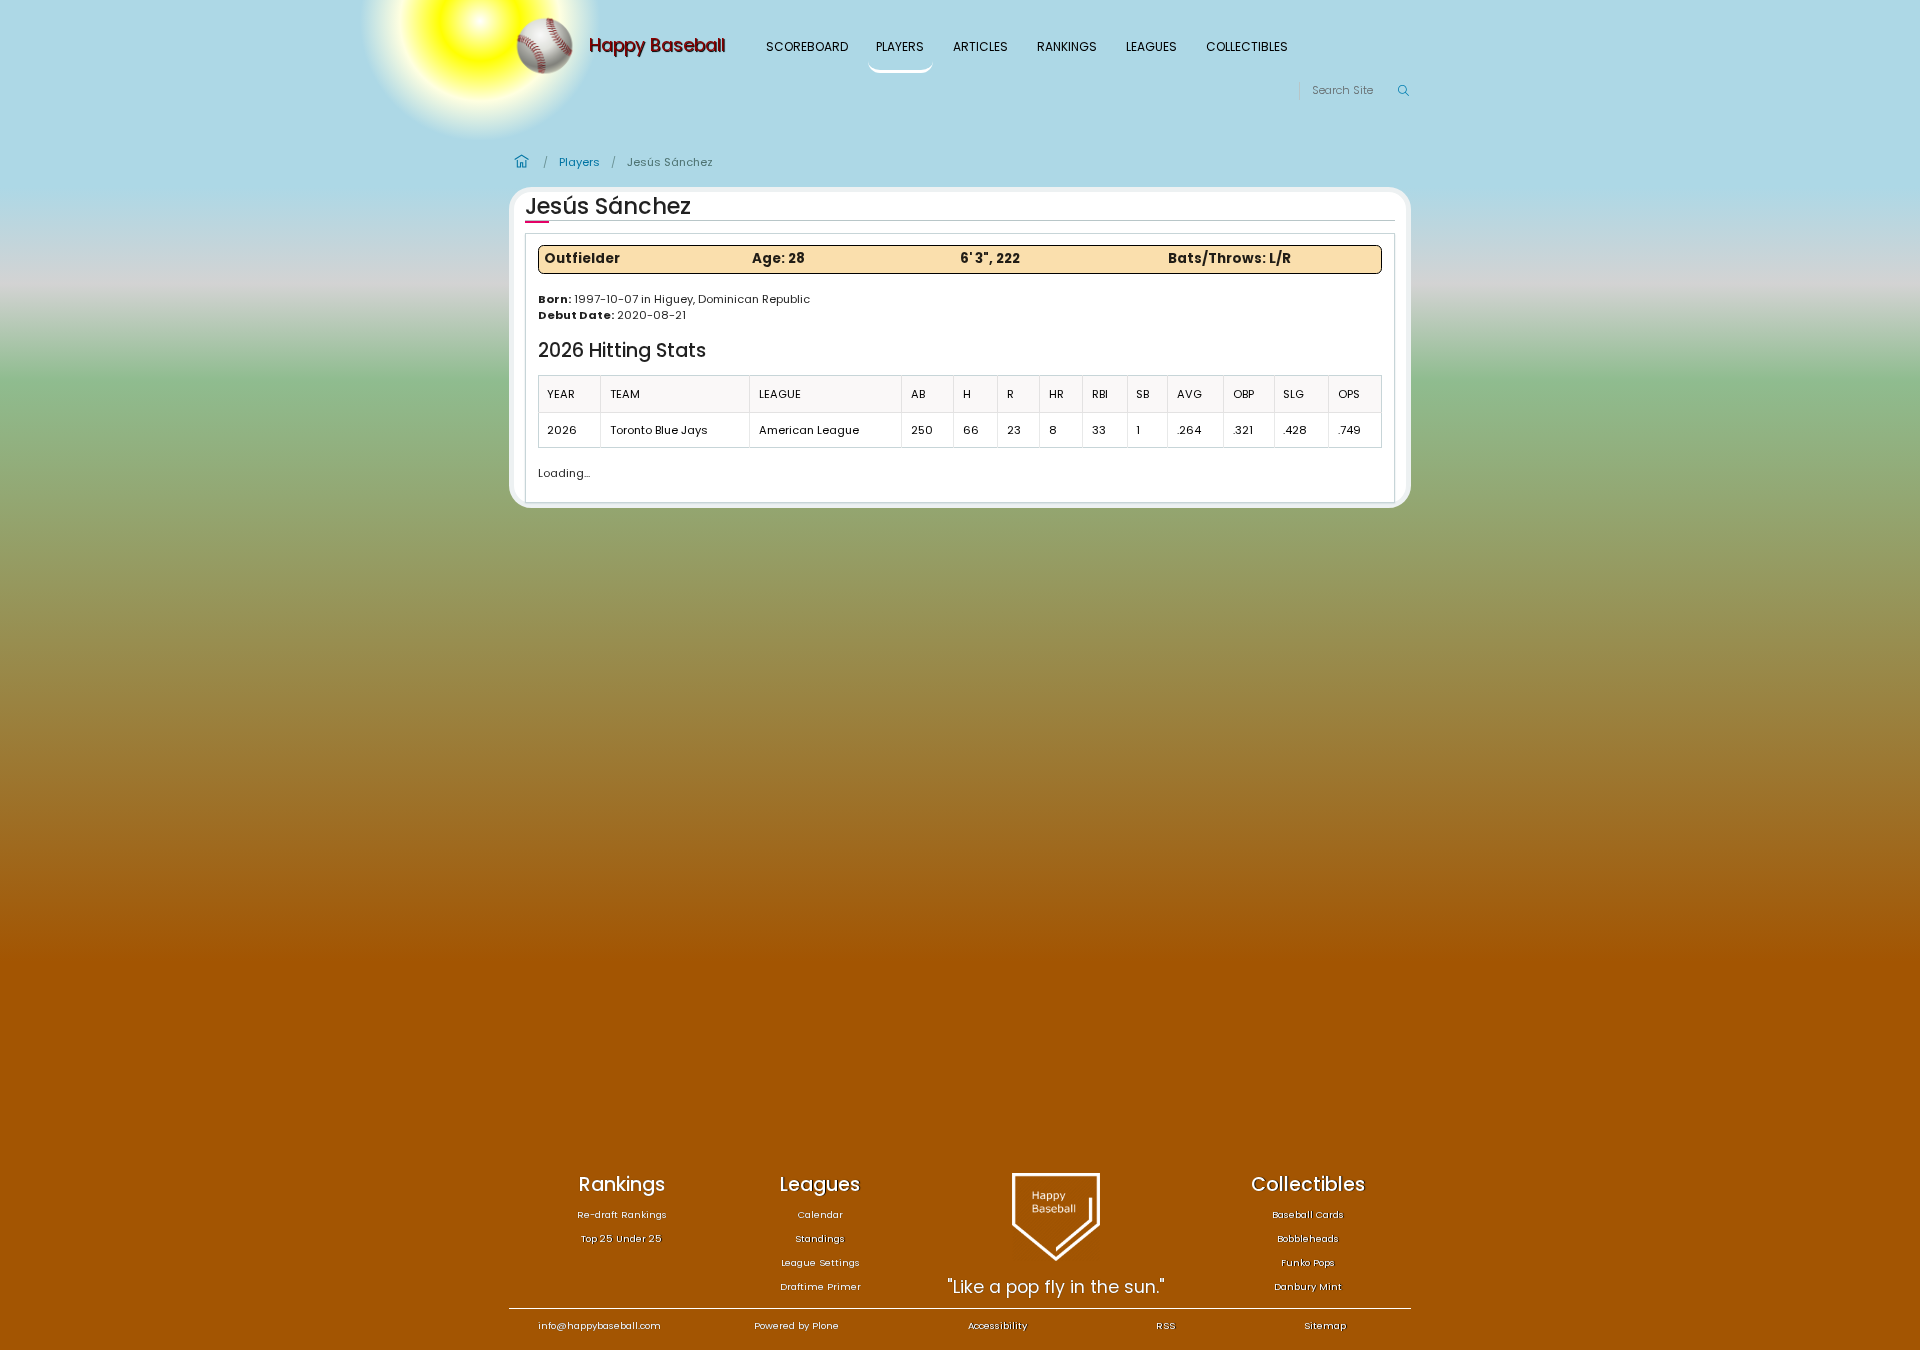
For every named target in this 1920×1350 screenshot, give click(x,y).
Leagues (1151, 46)
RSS (1165, 1325)
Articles (980, 46)
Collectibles (1247, 46)
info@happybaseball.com (599, 1325)
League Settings (820, 1262)
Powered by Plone (796, 1325)
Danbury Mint (1308, 1286)
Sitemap (1325, 1325)
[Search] (1403, 91)
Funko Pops (1308, 1262)
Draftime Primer (820, 1286)
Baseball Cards (1308, 1214)
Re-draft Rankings (622, 1214)
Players (900, 46)
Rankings (1067, 46)
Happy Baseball (657, 46)
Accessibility (997, 1325)
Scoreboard (807, 46)
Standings (820, 1238)
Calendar (820, 1214)
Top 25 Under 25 (621, 1238)
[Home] (549, 46)
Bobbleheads (1308, 1238)
